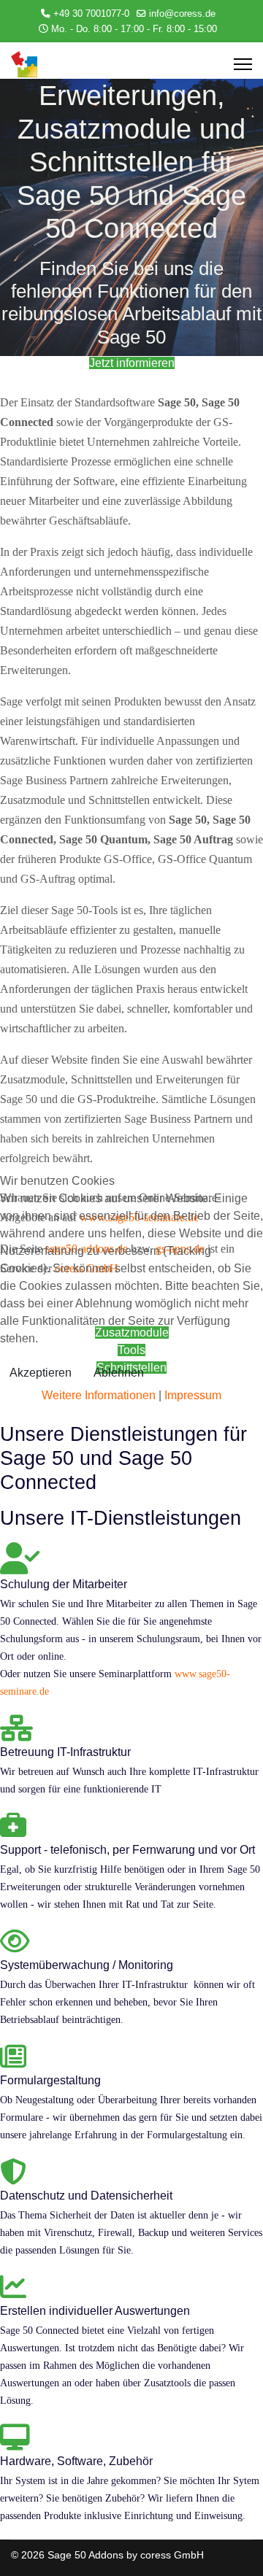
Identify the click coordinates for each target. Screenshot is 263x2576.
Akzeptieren (41, 1373)
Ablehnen (119, 1373)
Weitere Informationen (99, 1395)
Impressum (193, 1395)
